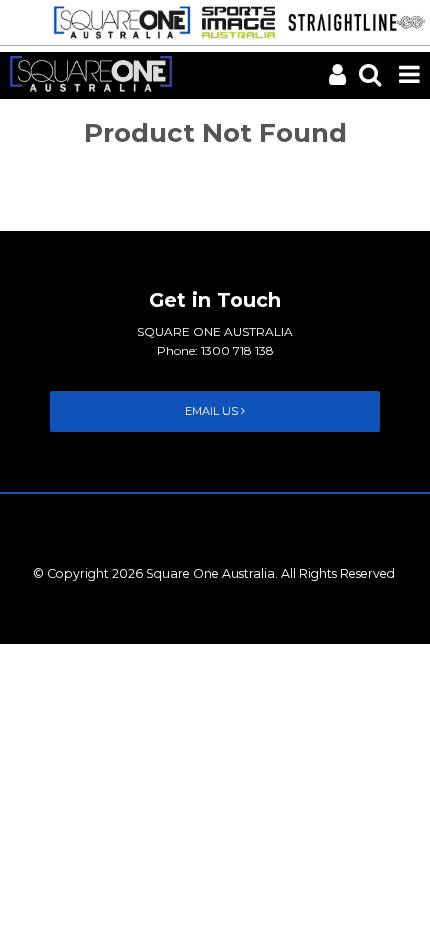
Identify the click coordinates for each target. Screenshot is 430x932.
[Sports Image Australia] (233, 21)
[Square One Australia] (117, 21)
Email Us (213, 411)
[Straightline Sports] (351, 21)
